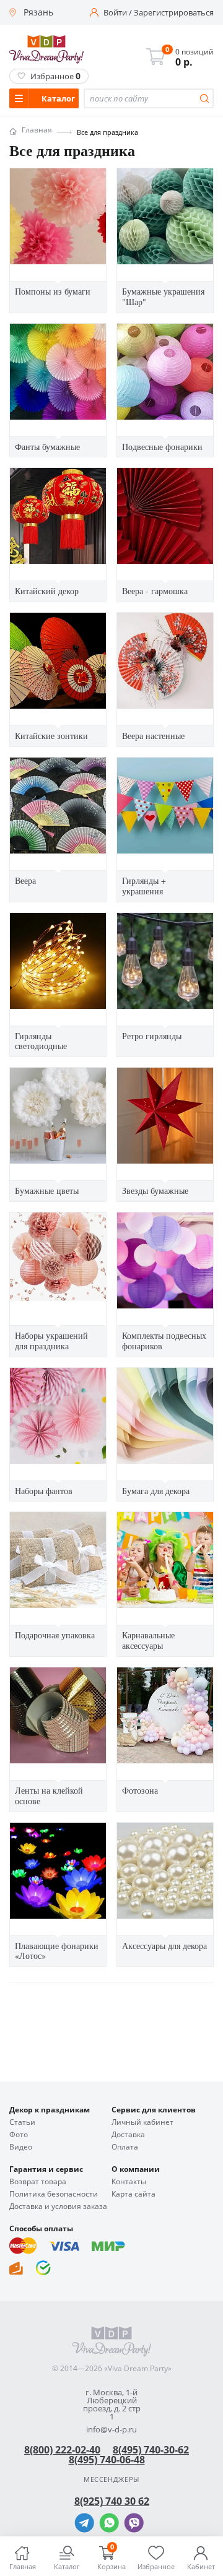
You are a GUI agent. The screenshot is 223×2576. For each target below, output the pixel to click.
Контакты (129, 2182)
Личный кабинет (142, 2122)
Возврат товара (38, 2182)
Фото (19, 2135)
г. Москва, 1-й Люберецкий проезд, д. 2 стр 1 (112, 2405)
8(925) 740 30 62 (112, 2501)
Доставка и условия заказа (58, 2206)
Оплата (125, 2147)
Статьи (22, 2122)
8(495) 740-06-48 (107, 2460)
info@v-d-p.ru (111, 2430)
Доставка (128, 2135)
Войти (115, 13)
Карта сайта (133, 2194)
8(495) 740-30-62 (151, 2450)
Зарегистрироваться (174, 13)
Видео (21, 2147)
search (204, 98)
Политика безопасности (54, 2194)
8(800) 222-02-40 (62, 2450)
